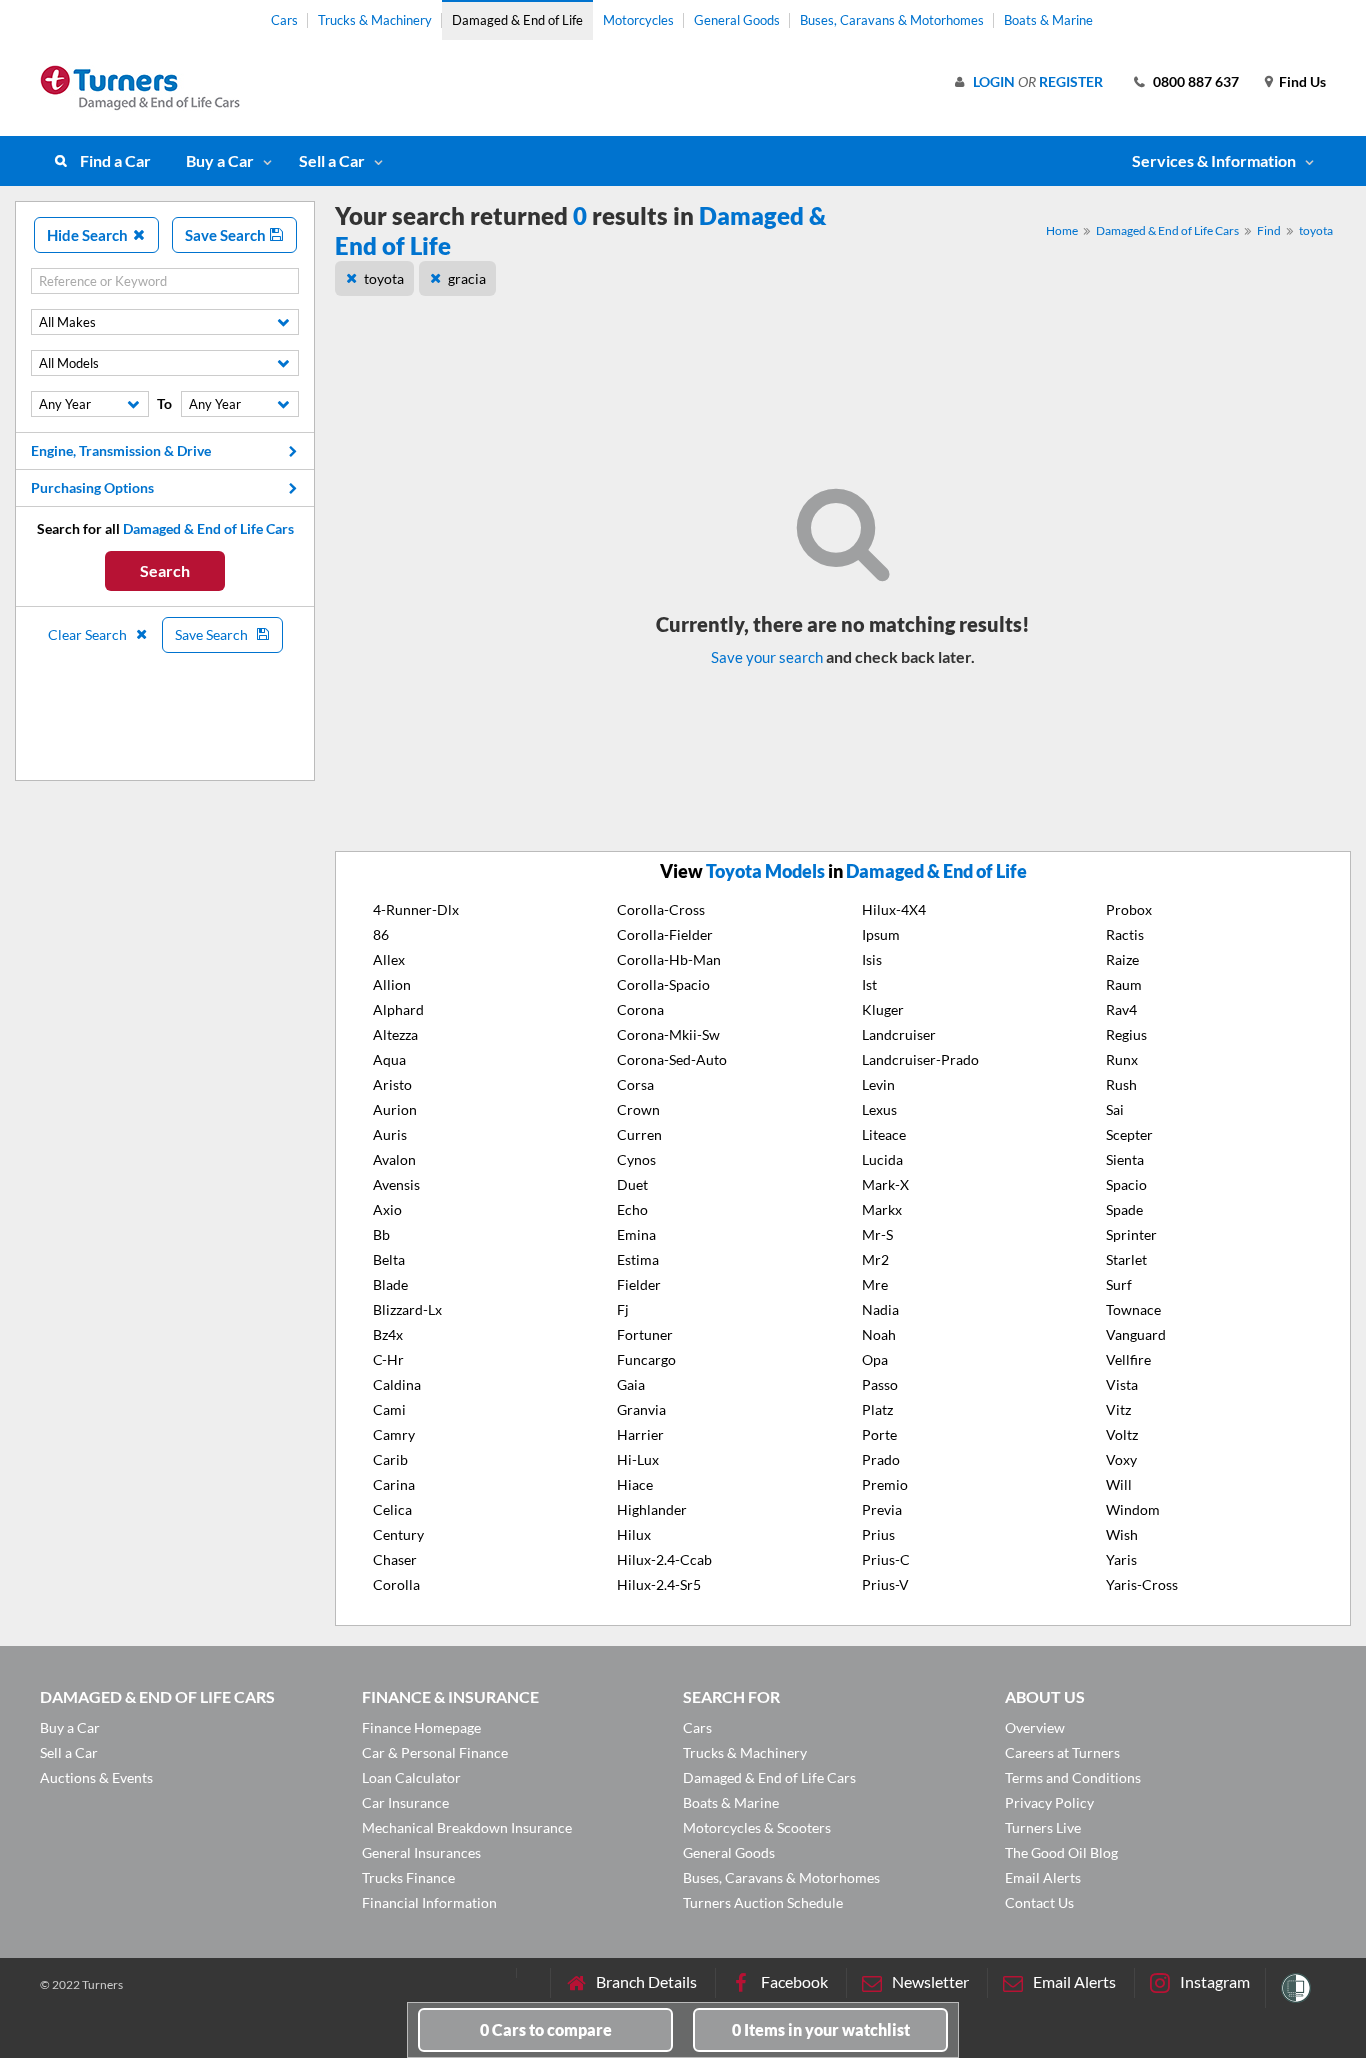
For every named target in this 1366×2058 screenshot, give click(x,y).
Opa (875, 1359)
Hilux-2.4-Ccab (664, 1559)
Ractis (1125, 934)
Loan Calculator (411, 1777)
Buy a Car (220, 160)
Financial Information (429, 1902)
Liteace (884, 1134)
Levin (878, 1084)
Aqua (389, 1059)
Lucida (882, 1159)
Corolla (396, 1584)
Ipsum (881, 934)
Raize (1122, 959)
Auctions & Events (96, 1777)
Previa (882, 1509)
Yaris (1121, 1559)
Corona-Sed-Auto (672, 1059)
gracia (467, 278)
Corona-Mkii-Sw (668, 1034)
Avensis (396, 1184)
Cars (284, 20)
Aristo (392, 1084)
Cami (389, 1409)
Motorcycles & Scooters (757, 1827)
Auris (390, 1134)
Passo (880, 1384)
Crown (638, 1109)
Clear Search (89, 634)
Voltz (1122, 1434)
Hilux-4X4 (894, 909)
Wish (1122, 1534)
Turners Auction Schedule (763, 1902)
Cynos (636, 1159)
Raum (1124, 984)
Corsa (635, 1084)
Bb (381, 1234)
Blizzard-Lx (407, 1309)
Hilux (634, 1534)
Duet (632, 1184)
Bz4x (388, 1334)
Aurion (395, 1109)
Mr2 (875, 1259)
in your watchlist (821, 2029)
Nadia (880, 1309)
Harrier (640, 1434)
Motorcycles (638, 20)
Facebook (794, 1981)
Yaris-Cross (1142, 1584)
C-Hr (388, 1359)
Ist (869, 984)
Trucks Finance (408, 1877)
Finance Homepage (421, 1727)
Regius (1126, 1034)
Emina (636, 1234)
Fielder (639, 1284)
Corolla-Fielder (665, 934)
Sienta (1125, 1159)
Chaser (395, 1559)
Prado (881, 1459)
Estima (638, 1259)
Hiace (635, 1484)
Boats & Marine (1048, 20)
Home (1062, 230)
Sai (1115, 1109)
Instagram (1215, 1981)
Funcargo (646, 1359)
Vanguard (1136, 1334)
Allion (392, 984)
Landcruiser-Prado (920, 1059)
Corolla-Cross (661, 909)
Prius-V (885, 1584)
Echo (632, 1209)
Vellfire (1128, 1359)
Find (1269, 230)
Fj (623, 1309)
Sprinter (1131, 1234)
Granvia (641, 1409)
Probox (1129, 909)
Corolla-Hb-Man (669, 959)
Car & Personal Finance (435, 1752)
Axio (387, 1209)
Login (994, 81)
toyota (1316, 230)
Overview (1035, 1727)
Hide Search (89, 235)
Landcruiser (899, 1034)
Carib (390, 1459)
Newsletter (930, 1981)
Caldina (397, 1384)
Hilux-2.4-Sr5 (659, 1584)
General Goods (737, 20)
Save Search (227, 235)
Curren (639, 1134)
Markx (882, 1209)
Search (165, 570)
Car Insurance (405, 1802)
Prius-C (886, 1559)
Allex (389, 959)
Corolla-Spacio (663, 984)
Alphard (398, 1009)
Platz (877, 1409)
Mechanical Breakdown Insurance (467, 1827)
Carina (394, 1484)
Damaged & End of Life (517, 20)
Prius (878, 1534)
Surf (1119, 1284)
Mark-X (885, 1184)
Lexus (879, 1109)
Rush (1121, 1084)
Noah (879, 1334)
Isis (872, 959)
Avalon (394, 1159)
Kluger (883, 1009)
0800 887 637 (1196, 81)
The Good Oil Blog (1061, 1852)
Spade (1124, 1209)
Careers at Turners (1062, 1752)
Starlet (1126, 1259)
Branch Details (646, 1981)
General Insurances (421, 1852)
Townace (1133, 1309)
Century (398, 1534)
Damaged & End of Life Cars (1167, 230)
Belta (389, 1259)
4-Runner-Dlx (416, 909)
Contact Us (1039, 1902)
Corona (640, 1009)
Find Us (1302, 81)
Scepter (1129, 1134)
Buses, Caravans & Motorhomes (892, 20)
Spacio (1126, 1184)
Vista (1122, 1384)
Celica (392, 1509)
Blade (390, 1284)
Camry (394, 1434)
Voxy (1121, 1459)
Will (1119, 1484)
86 (381, 934)
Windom (1133, 1509)
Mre (875, 1284)
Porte (879, 1434)
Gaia (631, 1384)
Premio (885, 1484)
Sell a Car (332, 160)
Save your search (767, 657)
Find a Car (115, 160)
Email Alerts (1043, 1877)
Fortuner (645, 1334)
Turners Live (1043, 1827)
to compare (546, 2029)
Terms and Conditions (1073, 1777)
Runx (1122, 1059)
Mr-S (877, 1234)
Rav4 (1121, 1009)
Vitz (1118, 1409)
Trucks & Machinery (375, 20)
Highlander (652, 1509)
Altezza (395, 1034)
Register (1071, 81)
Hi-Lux (638, 1459)
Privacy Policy (1049, 1802)
